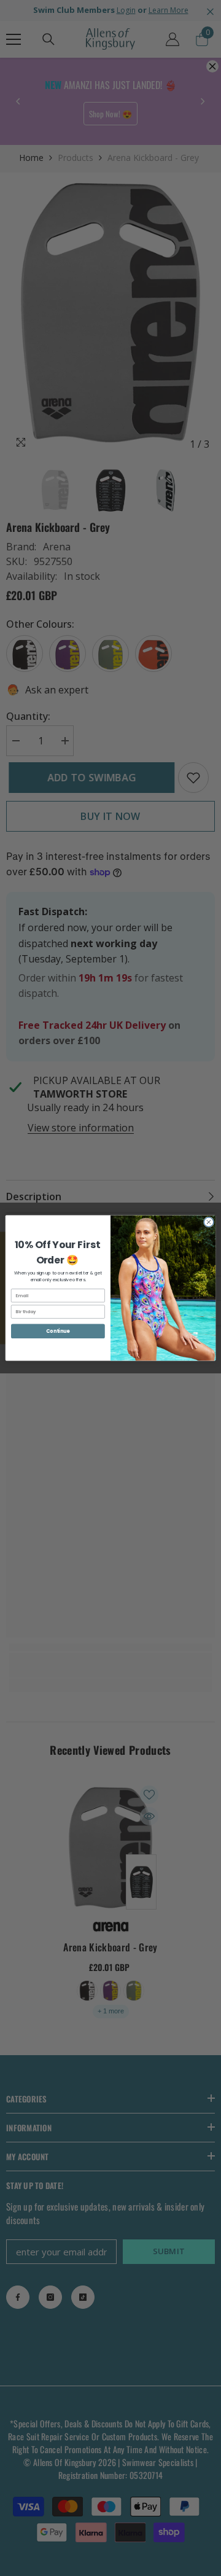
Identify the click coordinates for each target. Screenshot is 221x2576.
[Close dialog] (208, 1222)
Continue (58, 1331)
